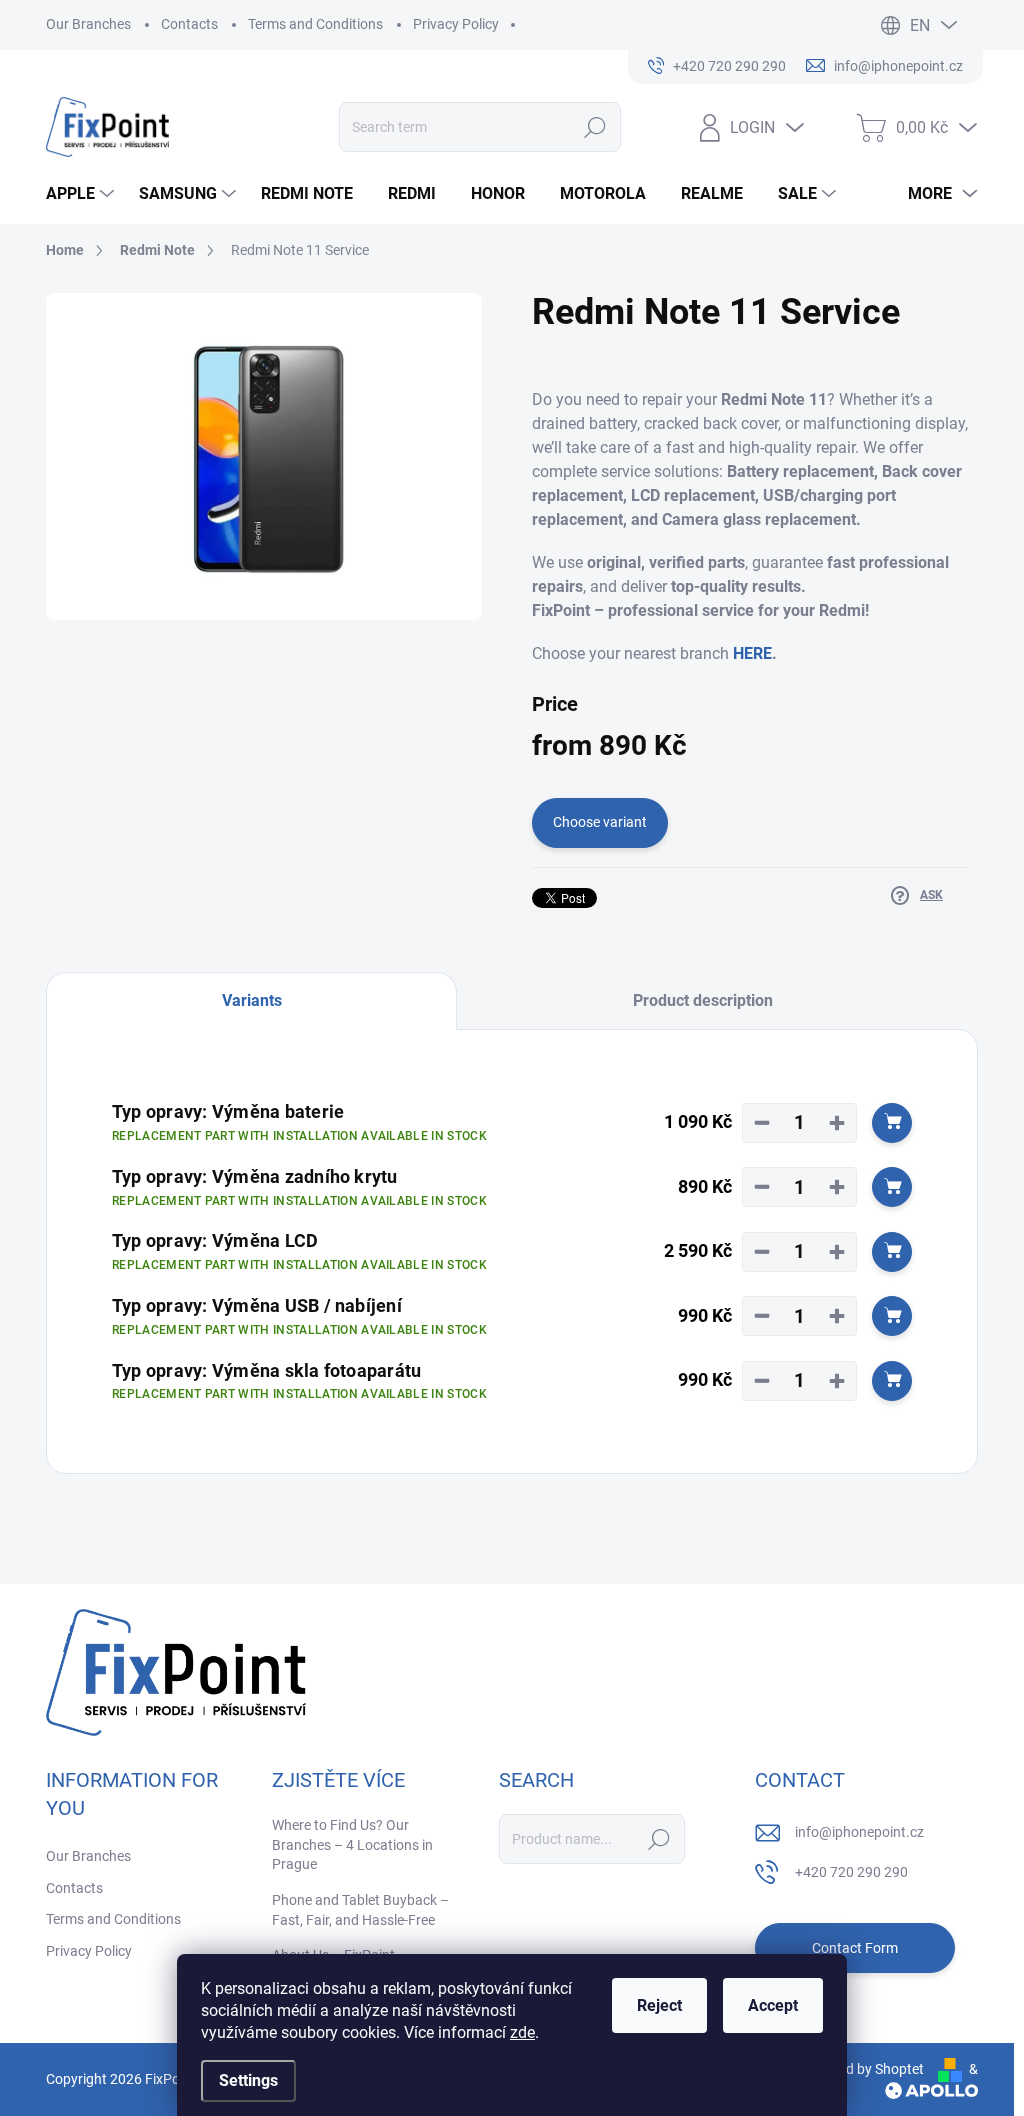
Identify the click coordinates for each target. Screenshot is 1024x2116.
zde (522, 2032)
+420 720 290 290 (851, 1872)
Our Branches (88, 24)
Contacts (189, 24)
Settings (248, 2080)
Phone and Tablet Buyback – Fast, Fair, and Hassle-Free (360, 1910)
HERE (752, 653)
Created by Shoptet (864, 2069)
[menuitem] (82, 194)
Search (595, 127)
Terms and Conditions (315, 24)
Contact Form (855, 1948)
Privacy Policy (456, 24)
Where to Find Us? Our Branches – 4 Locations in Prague (352, 1844)
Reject (659, 2005)
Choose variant (600, 822)
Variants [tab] (252, 1000)
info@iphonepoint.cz (859, 1832)
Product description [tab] (703, 1000)
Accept (773, 2005)
